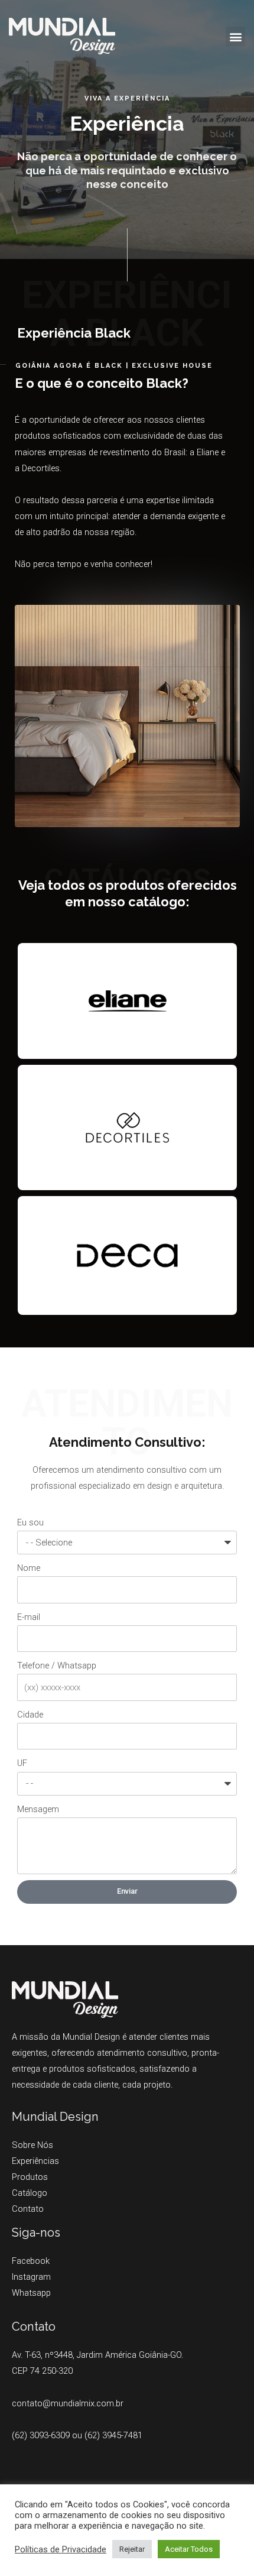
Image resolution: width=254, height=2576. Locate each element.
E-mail (29, 1617)
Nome (29, 1568)
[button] (235, 36)
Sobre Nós (32, 2145)
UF (22, 1763)
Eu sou (30, 1522)
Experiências (35, 2161)
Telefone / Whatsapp (57, 1666)
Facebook (31, 2261)
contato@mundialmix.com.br (68, 2403)
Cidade (30, 1715)
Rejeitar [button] (132, 2549)
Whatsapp (31, 2293)
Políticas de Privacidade (61, 2549)
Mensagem (38, 1809)
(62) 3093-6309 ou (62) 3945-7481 (77, 2435)
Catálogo (30, 2193)
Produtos (30, 2177)
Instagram (31, 2277)
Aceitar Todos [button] (189, 2549)
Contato (28, 2209)
